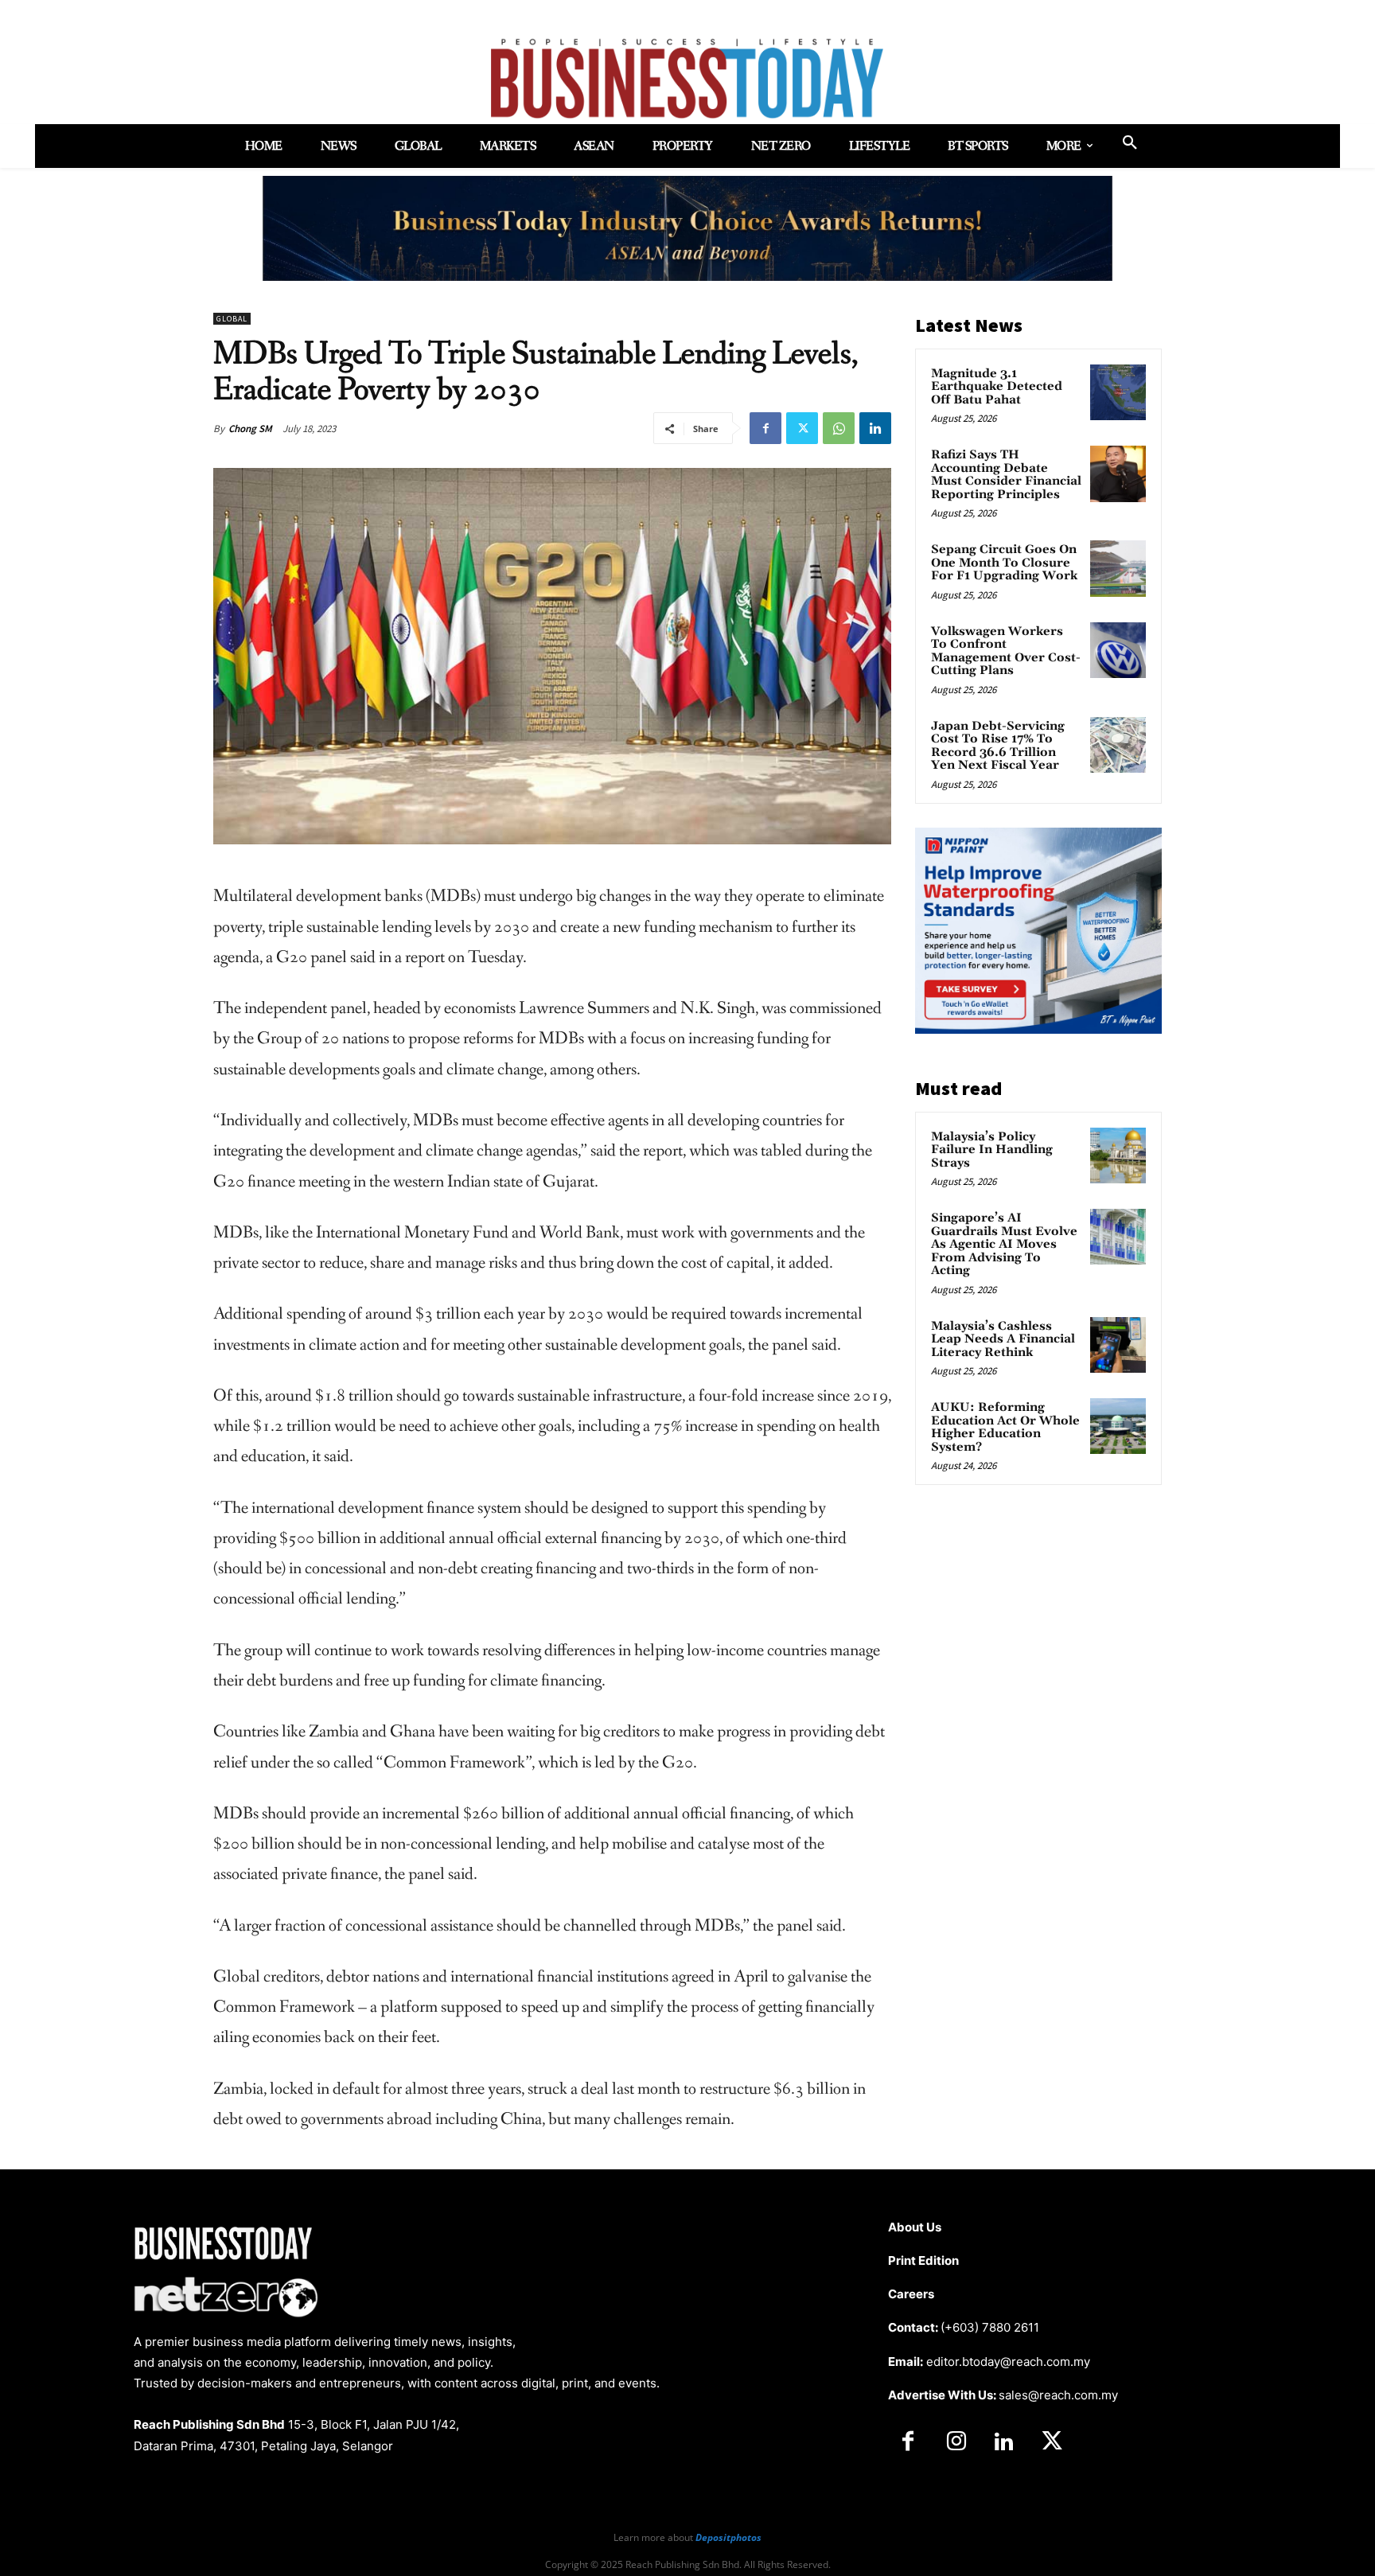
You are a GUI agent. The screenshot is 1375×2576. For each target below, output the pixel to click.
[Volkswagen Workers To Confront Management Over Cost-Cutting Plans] (1118, 650)
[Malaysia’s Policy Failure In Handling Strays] (1118, 1155)
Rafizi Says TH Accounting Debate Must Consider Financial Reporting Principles (1006, 475)
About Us (915, 2227)
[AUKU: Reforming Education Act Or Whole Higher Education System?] (1118, 1426)
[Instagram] (956, 2442)
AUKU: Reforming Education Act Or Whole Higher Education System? (1005, 1427)
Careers (911, 2294)
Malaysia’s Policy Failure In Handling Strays (992, 1150)
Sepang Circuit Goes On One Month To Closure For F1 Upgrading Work (1004, 563)
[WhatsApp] (839, 428)
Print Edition (923, 2260)
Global (232, 319)
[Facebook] (765, 428)
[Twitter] (802, 428)
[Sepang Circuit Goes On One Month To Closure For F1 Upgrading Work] (1118, 568)
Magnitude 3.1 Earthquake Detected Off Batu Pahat (997, 387)
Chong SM (250, 429)
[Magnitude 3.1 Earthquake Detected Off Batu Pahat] (1118, 392)
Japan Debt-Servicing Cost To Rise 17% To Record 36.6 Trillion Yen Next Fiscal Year (998, 746)
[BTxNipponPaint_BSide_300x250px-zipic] (1038, 1029)
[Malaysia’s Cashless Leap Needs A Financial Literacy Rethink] (1118, 1345)
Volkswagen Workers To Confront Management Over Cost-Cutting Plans (1006, 651)
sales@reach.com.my (1058, 2395)
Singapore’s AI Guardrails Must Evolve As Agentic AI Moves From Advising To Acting (1004, 1244)
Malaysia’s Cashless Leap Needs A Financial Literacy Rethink (1003, 1339)
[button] (1130, 143)
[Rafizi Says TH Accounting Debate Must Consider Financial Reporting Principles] (1118, 474)
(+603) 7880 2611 (990, 2327)
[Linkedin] (875, 428)
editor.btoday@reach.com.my (1008, 2362)
